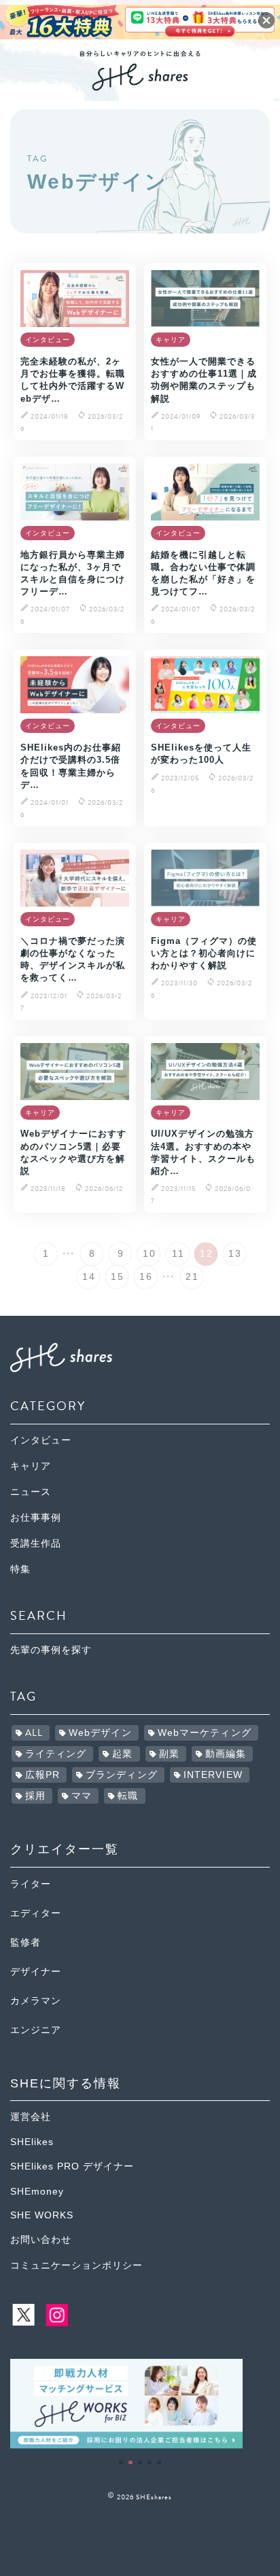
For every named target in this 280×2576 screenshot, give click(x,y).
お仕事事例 (36, 1518)
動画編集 (226, 1754)
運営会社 (31, 2117)
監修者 (25, 1943)
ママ (82, 1796)
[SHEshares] (140, 86)
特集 (20, 1569)
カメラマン (36, 2001)
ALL (34, 1733)
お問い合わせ (41, 2240)
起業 (122, 1754)
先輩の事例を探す (51, 1650)
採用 (35, 1796)
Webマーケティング (205, 1733)
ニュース (31, 1492)
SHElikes (32, 2142)
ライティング (56, 1754)
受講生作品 (36, 1543)
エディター (36, 1913)
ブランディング (122, 1775)
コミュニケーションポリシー (76, 2266)
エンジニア (36, 2030)
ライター (31, 1884)
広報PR (42, 1775)
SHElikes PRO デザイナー (72, 2166)
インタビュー (41, 1440)
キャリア (31, 1466)
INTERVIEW (213, 1775)
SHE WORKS (42, 2215)
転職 (128, 1796)
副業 (169, 1754)
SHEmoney (37, 2192)
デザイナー (36, 1972)
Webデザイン (100, 1733)
